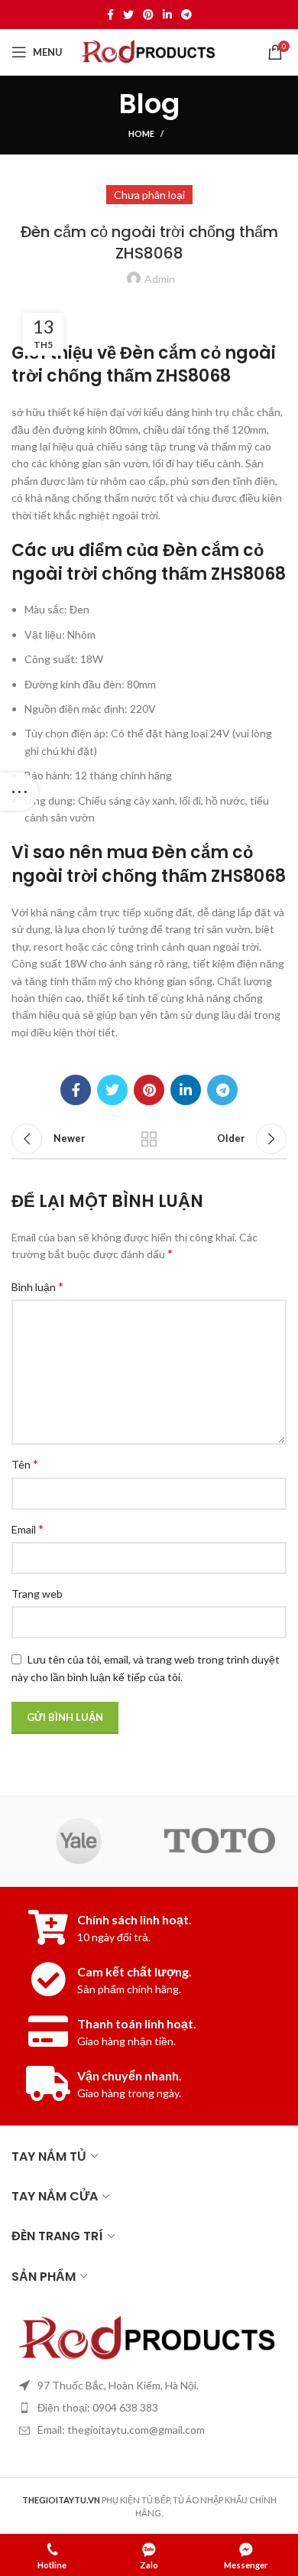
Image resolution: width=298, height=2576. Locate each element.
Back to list (149, 1139)
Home (141, 133)
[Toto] (220, 1841)
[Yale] (78, 1841)
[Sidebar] (19, 792)
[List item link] (149, 2408)
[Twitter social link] (128, 15)
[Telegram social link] (186, 15)
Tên (25, 1464)
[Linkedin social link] (167, 15)
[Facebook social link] (110, 15)
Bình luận (37, 1286)
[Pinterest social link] (148, 15)
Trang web (37, 1594)
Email (28, 1529)
